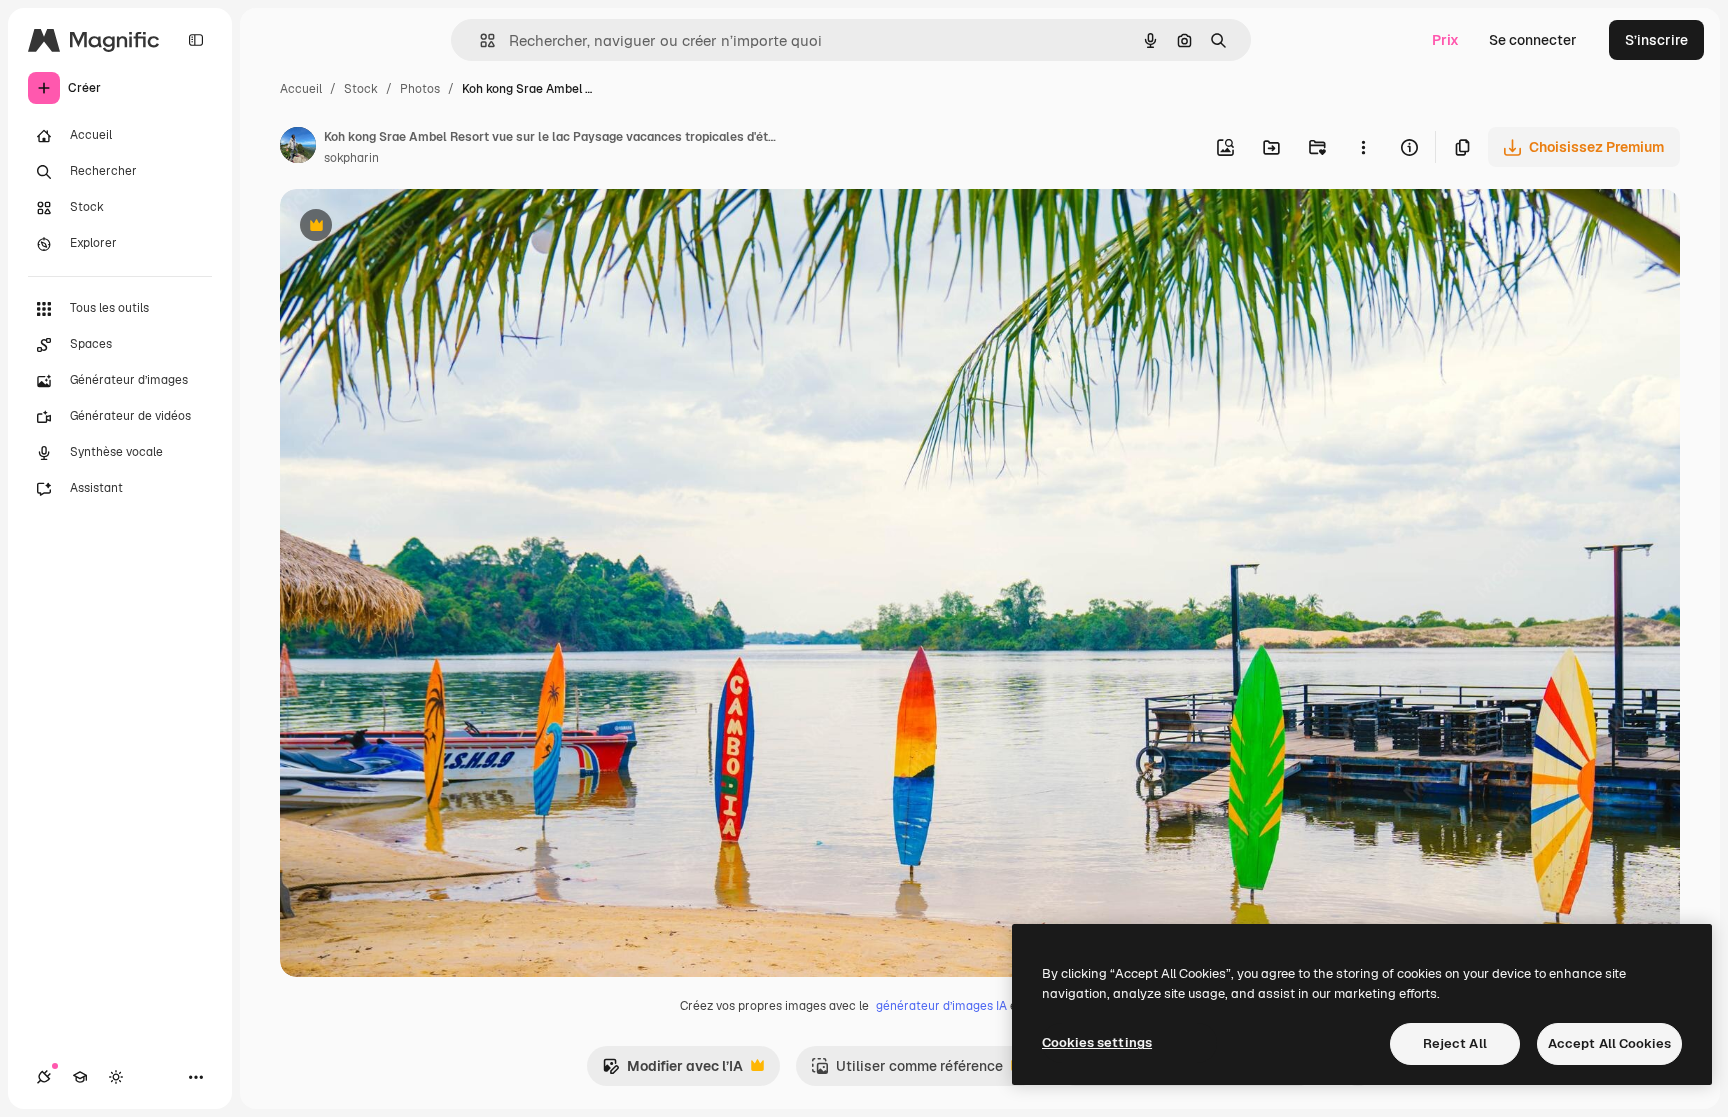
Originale (412, 227)
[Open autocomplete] (479, 40)
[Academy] (80, 1077)
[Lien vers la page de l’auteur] (298, 148)
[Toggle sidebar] (196, 40)
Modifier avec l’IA (672, 1071)
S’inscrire (1656, 40)
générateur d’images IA (941, 1006)
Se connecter (1533, 40)
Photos (420, 89)
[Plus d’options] (1363, 147)
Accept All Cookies (1609, 1043)
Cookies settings (1097, 1042)
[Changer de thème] (116, 1077)
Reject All (1455, 1043)
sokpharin (351, 158)
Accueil (301, 89)
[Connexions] (44, 1077)
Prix (1445, 40)
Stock (361, 89)
